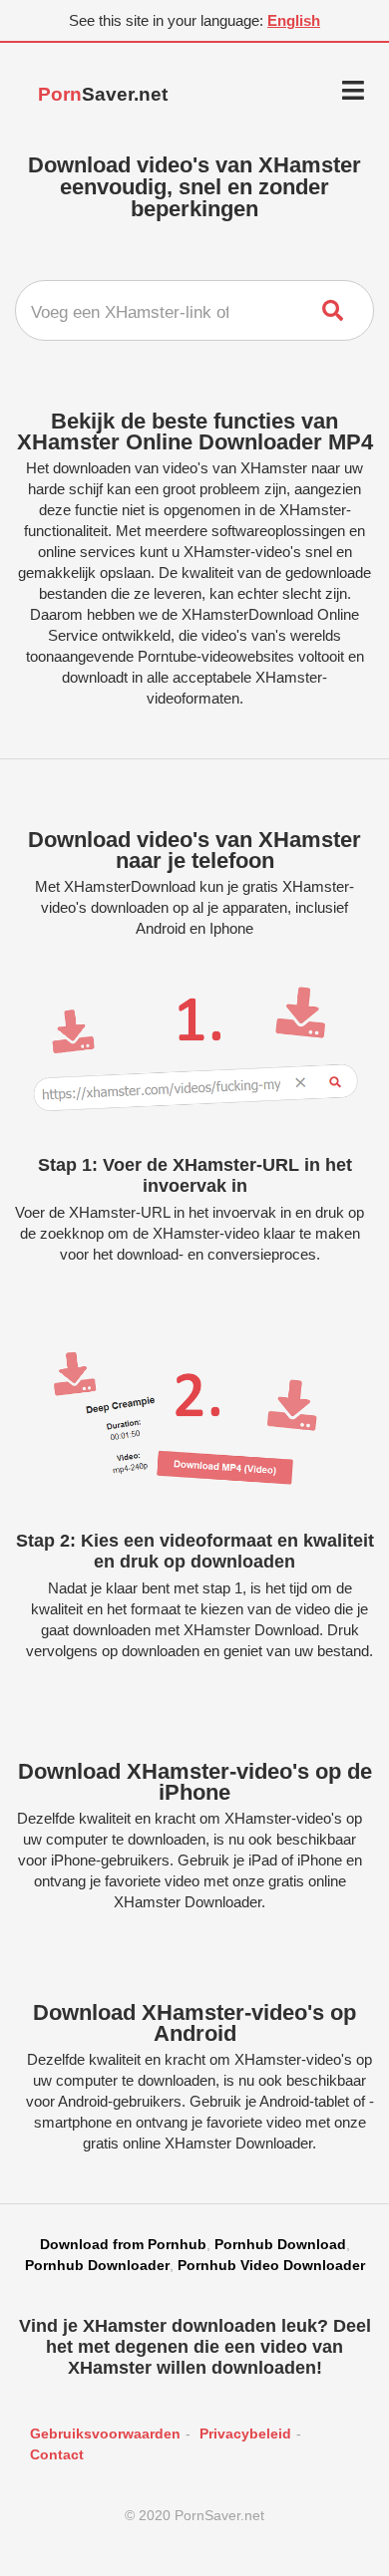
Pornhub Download (280, 2244)
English (294, 20)
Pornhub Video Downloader (271, 2265)
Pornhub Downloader (97, 2265)
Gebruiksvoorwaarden (105, 2433)
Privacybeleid (245, 2433)
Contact (57, 2454)
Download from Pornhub (123, 2244)
